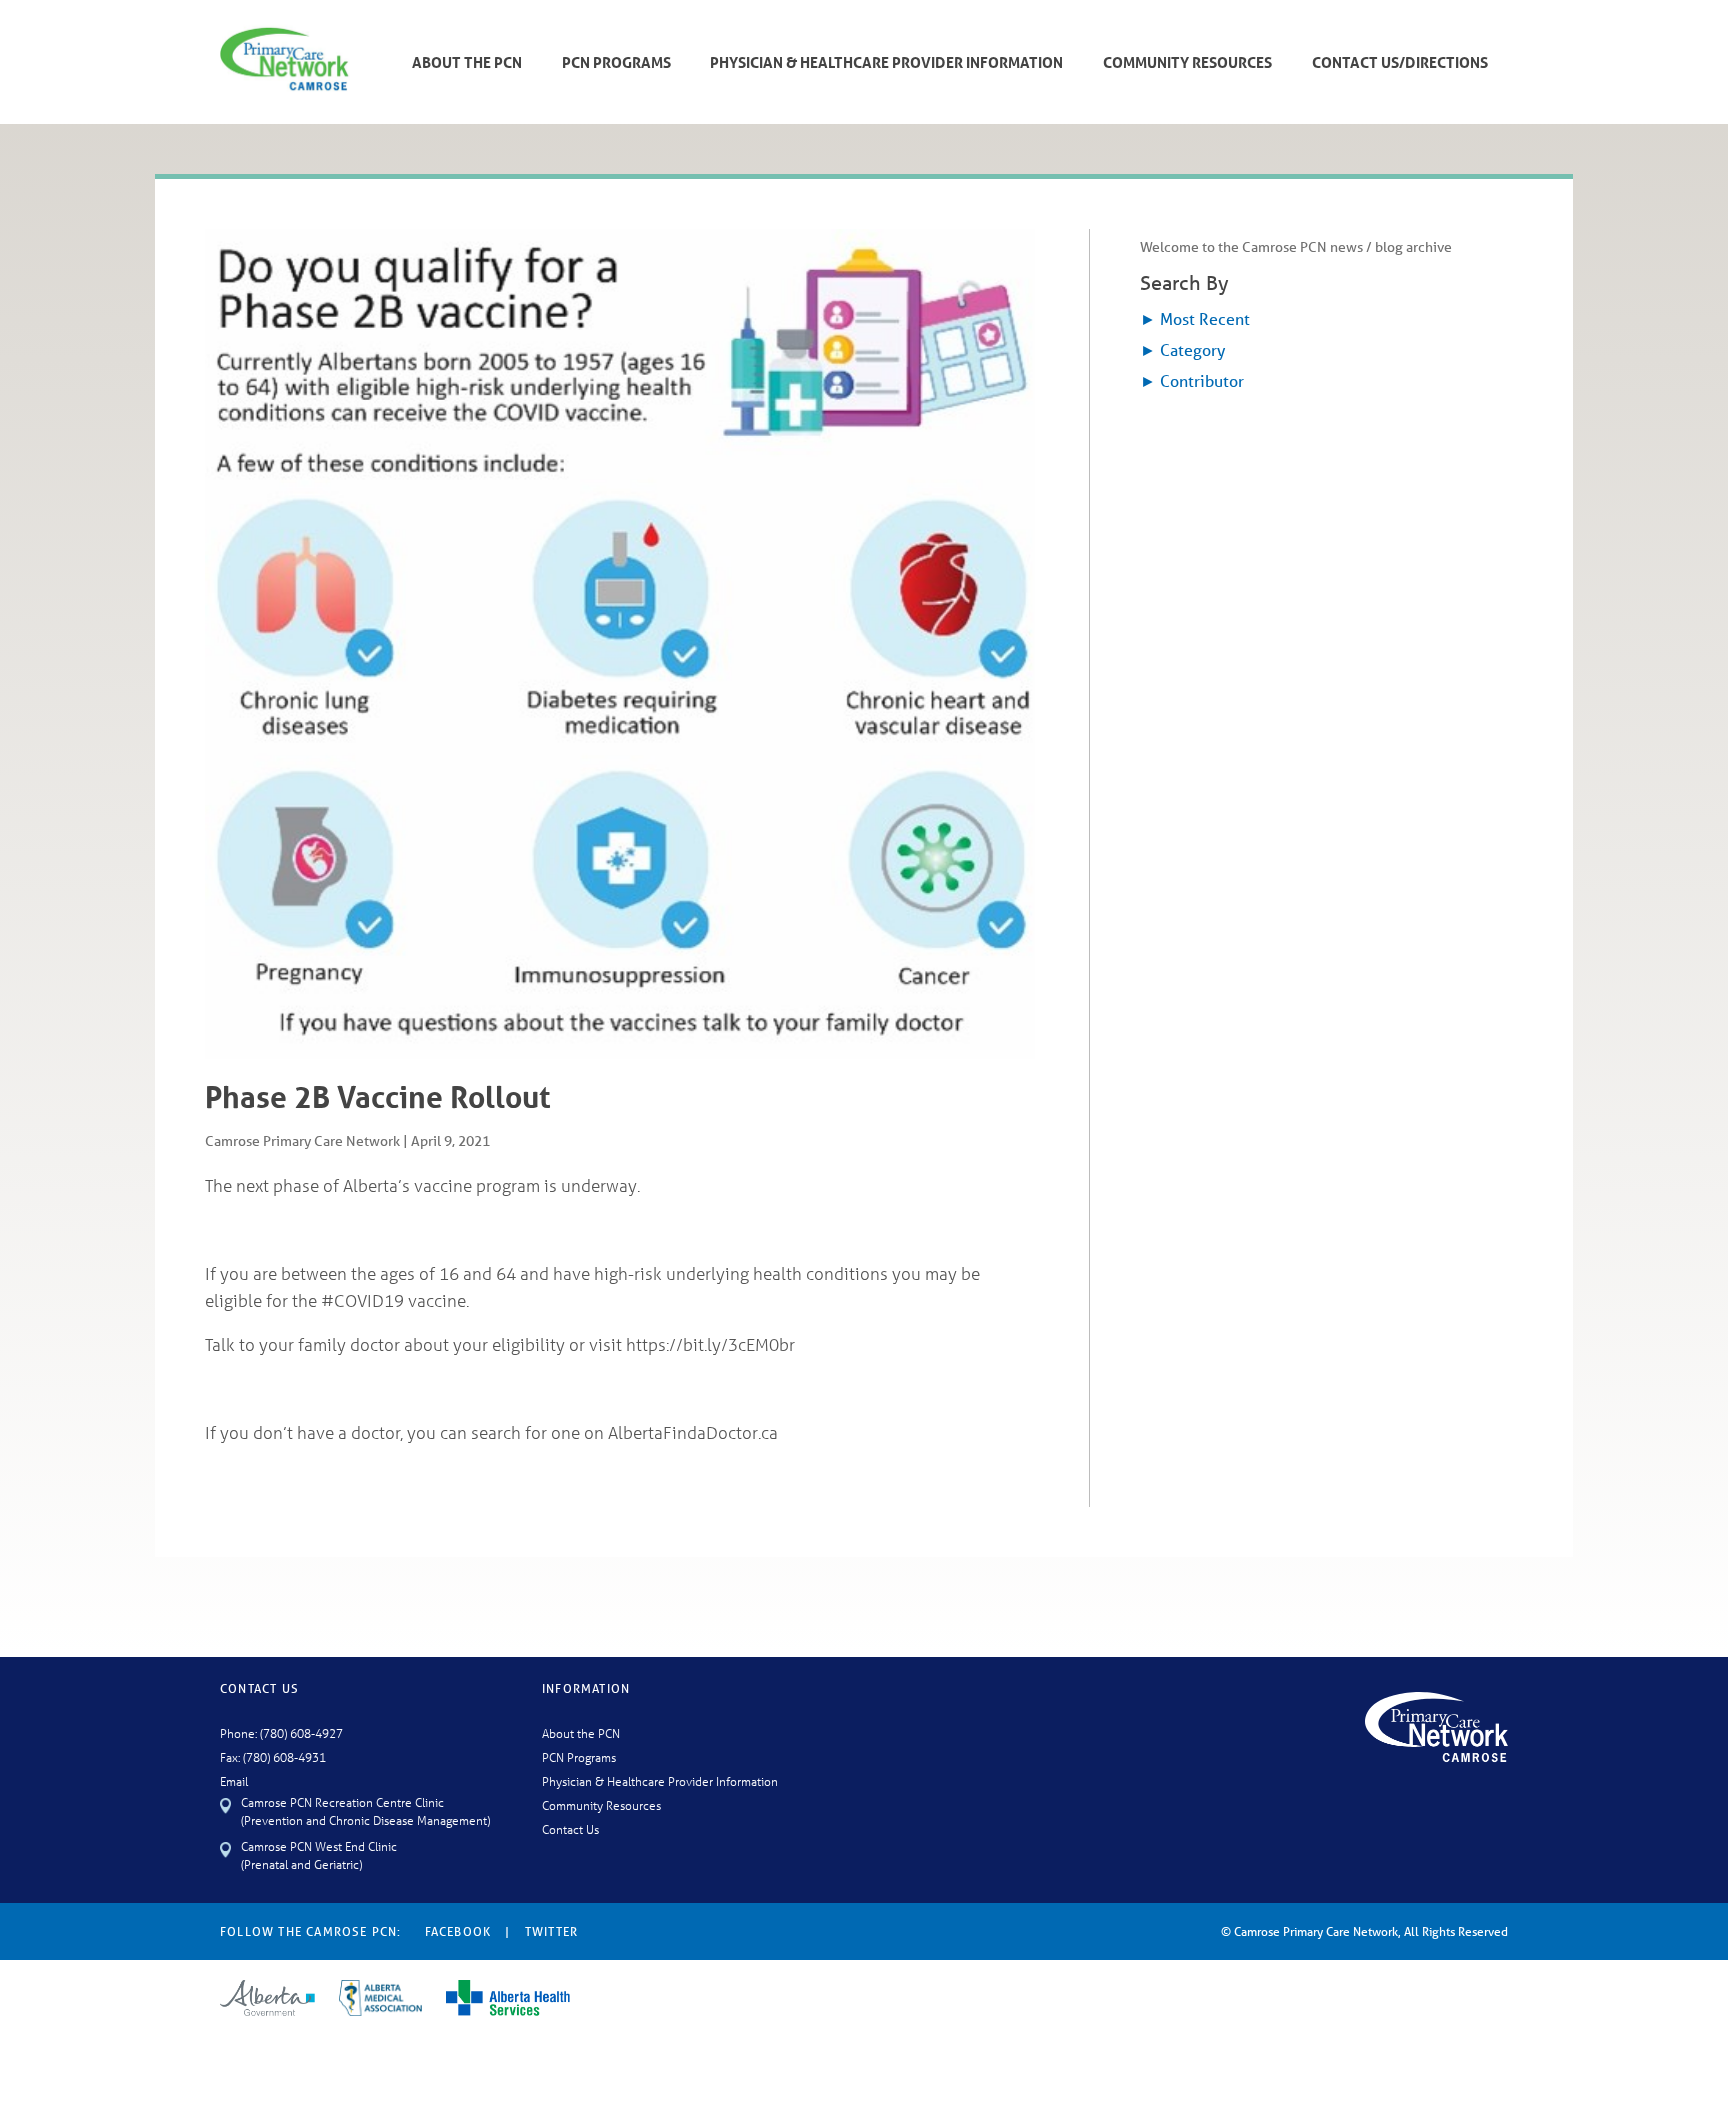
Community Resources (1187, 62)
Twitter (551, 1931)
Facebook (458, 1931)
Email (234, 1780)
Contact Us (570, 1828)
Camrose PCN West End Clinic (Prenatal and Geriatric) (319, 1854)
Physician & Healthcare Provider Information (886, 62)
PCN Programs (616, 62)
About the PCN (581, 1732)
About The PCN (467, 62)
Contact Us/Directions (1400, 62)
